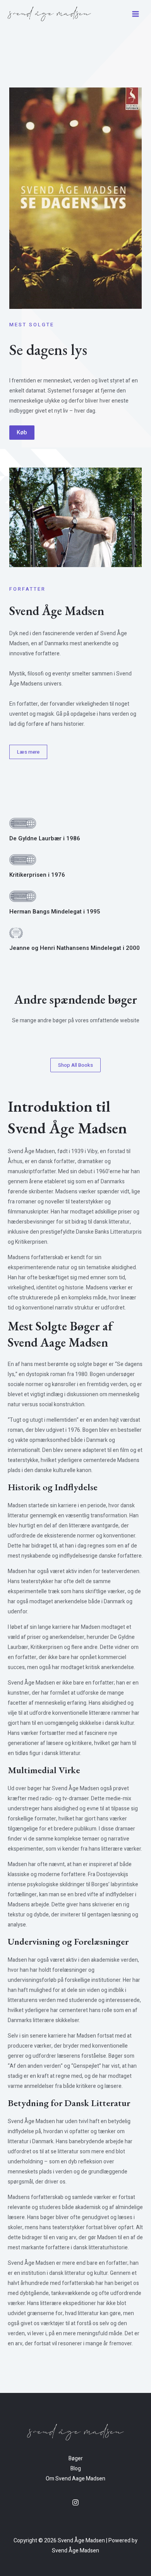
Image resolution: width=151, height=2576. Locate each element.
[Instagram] (75, 2502)
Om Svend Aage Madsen (75, 2479)
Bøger (76, 2459)
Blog (76, 2469)
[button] (22, 433)
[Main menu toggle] (136, 14)
